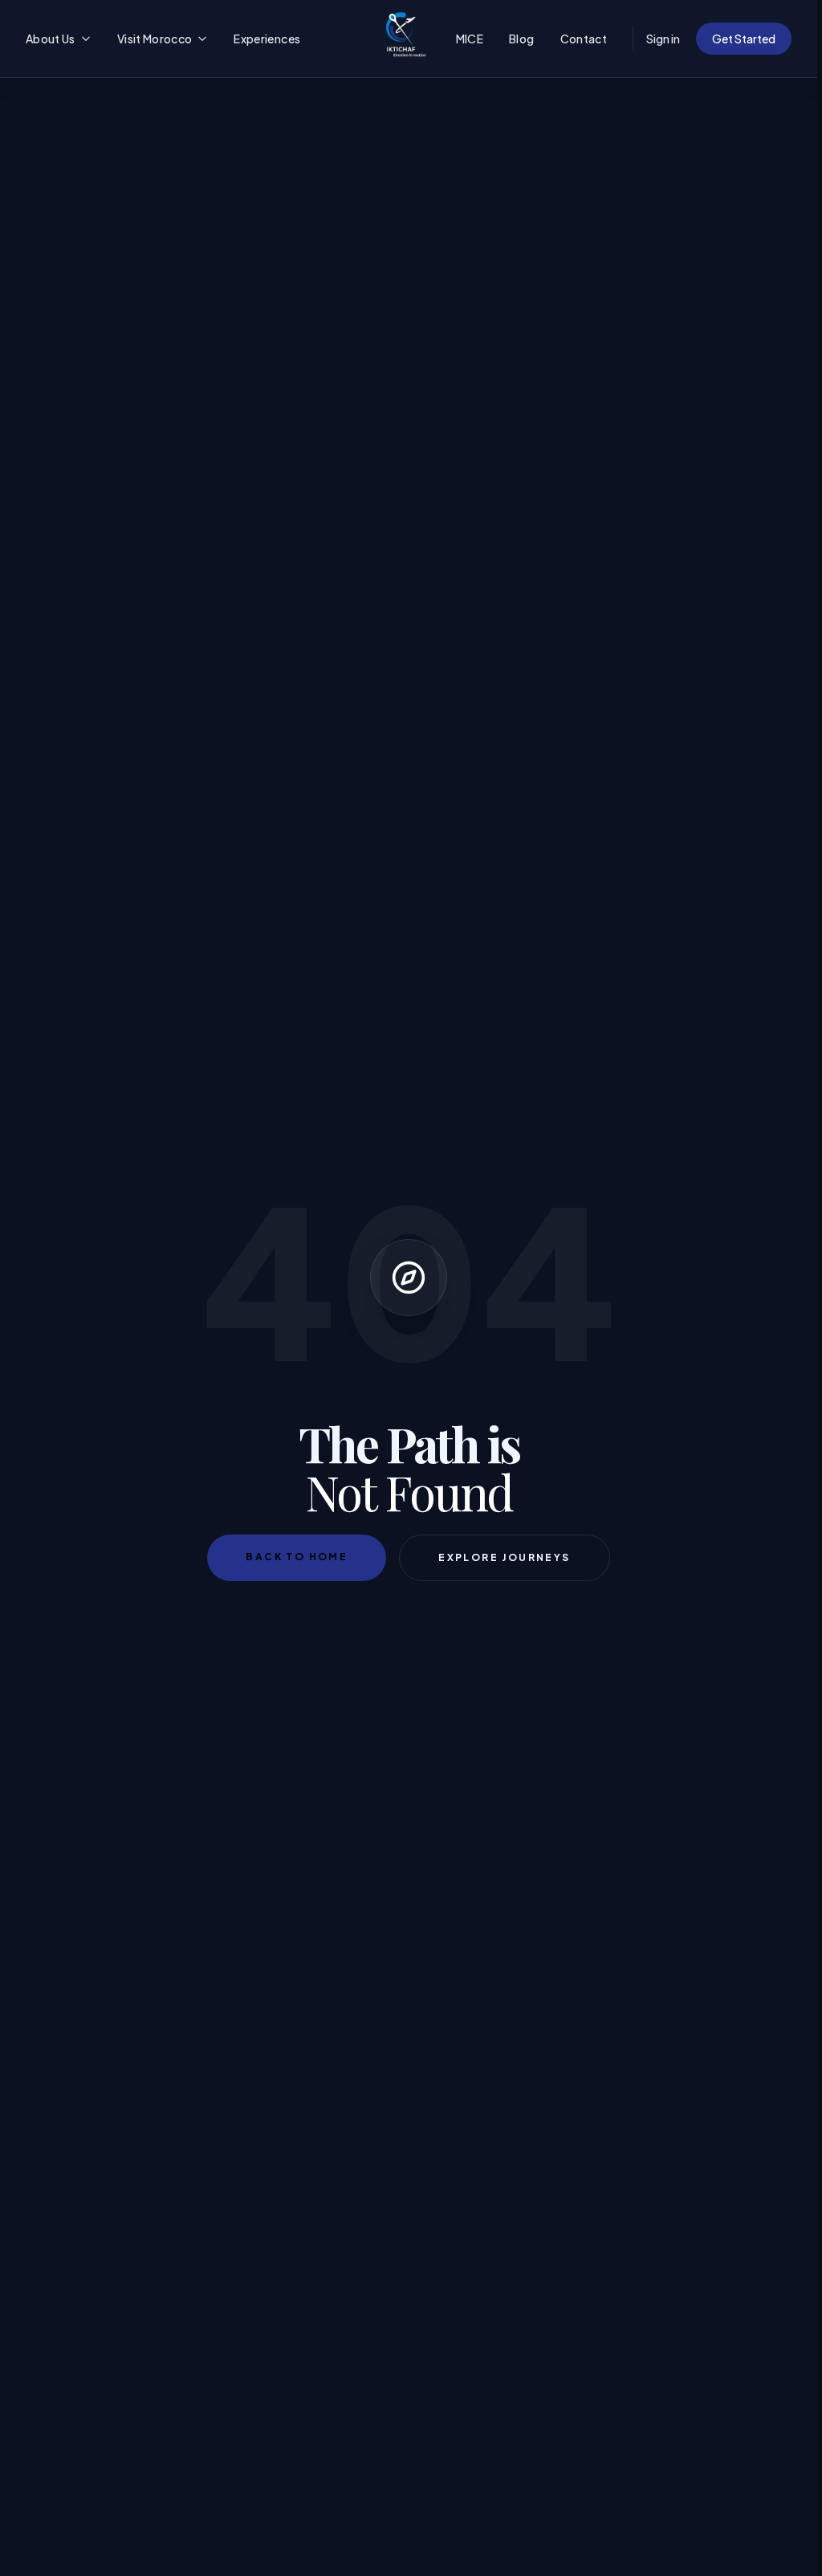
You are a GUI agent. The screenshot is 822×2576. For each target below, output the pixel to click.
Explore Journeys (504, 1557)
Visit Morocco (155, 39)
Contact (584, 39)
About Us (51, 39)
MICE (470, 39)
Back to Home (297, 1557)
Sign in (663, 39)
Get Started (744, 39)
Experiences (267, 39)
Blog (521, 39)
